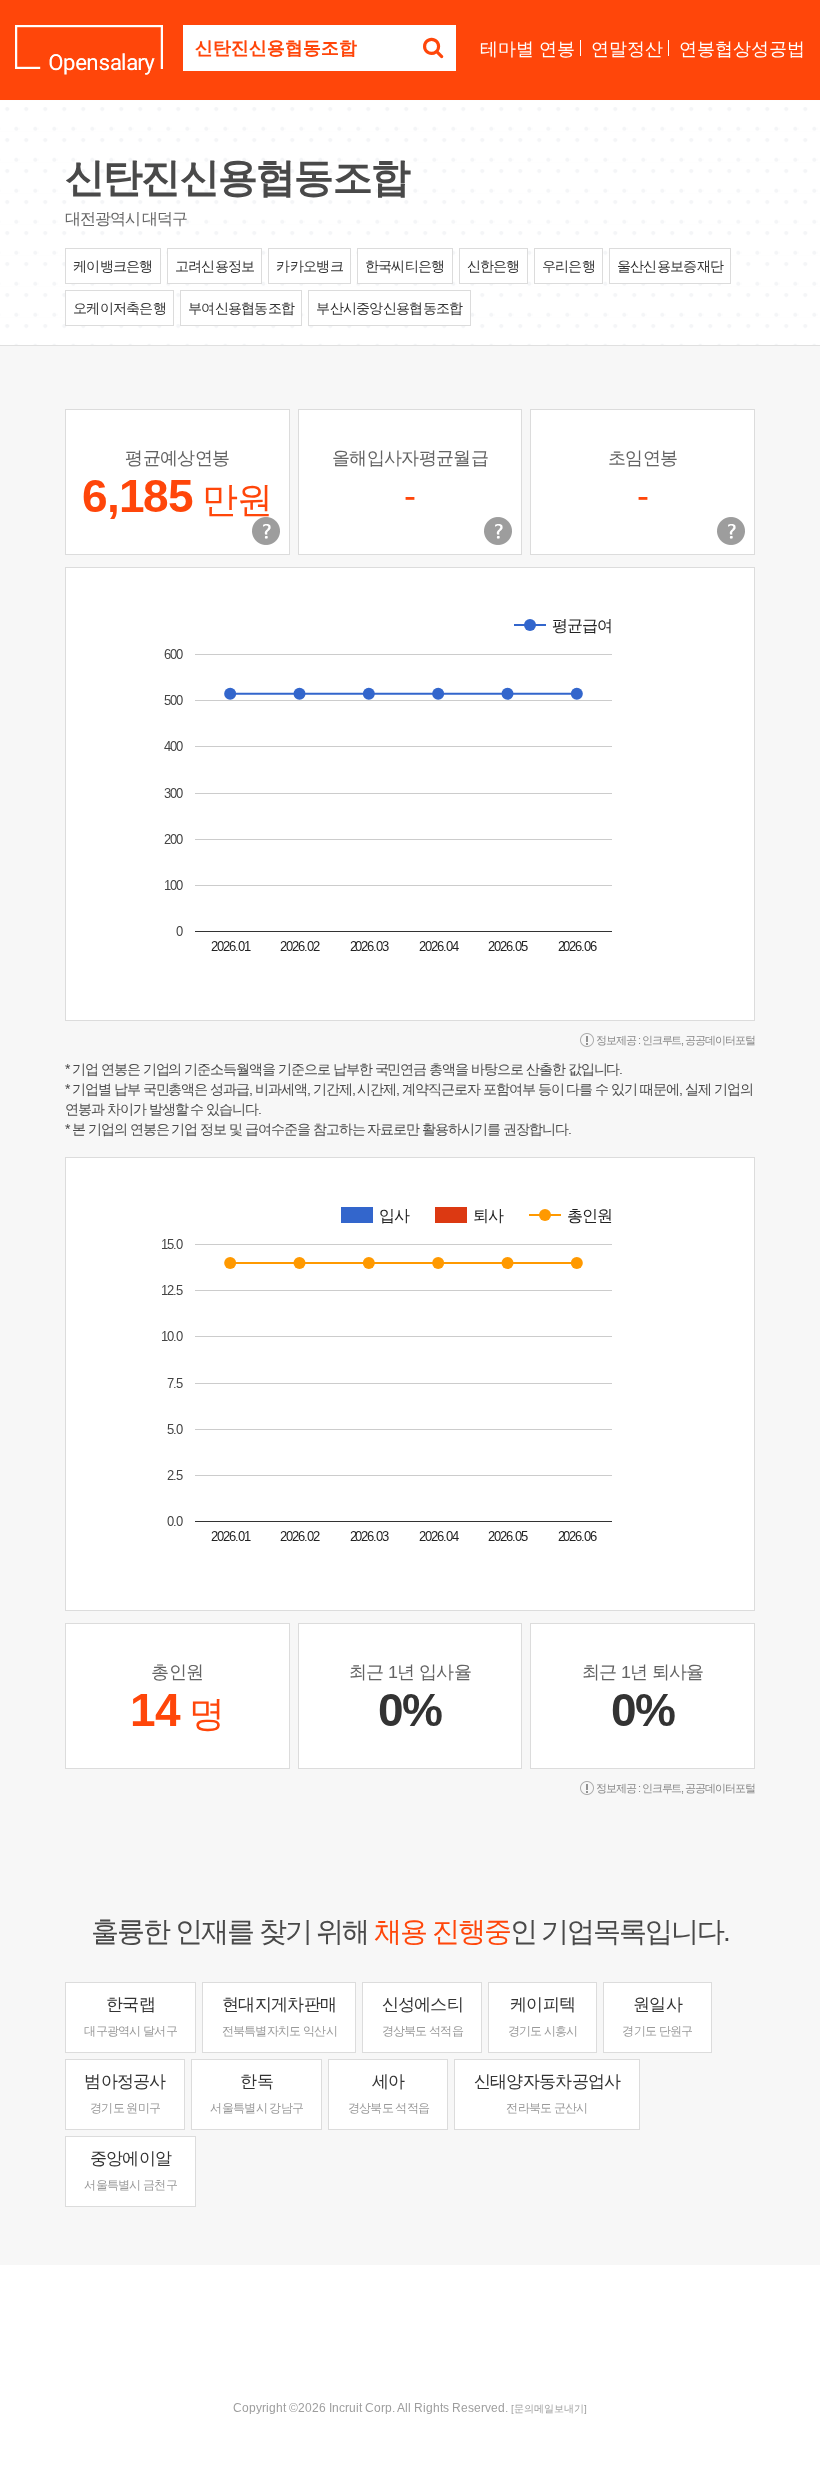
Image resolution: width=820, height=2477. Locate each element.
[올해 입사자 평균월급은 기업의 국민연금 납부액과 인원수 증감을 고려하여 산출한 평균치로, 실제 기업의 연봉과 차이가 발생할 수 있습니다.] (498, 531)
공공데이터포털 (720, 1040)
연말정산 (627, 49)
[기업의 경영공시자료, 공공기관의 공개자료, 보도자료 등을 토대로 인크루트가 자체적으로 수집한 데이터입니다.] (731, 531)
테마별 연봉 (527, 49)
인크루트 (662, 1040)
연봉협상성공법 (742, 49)
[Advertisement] (410, 2330)
